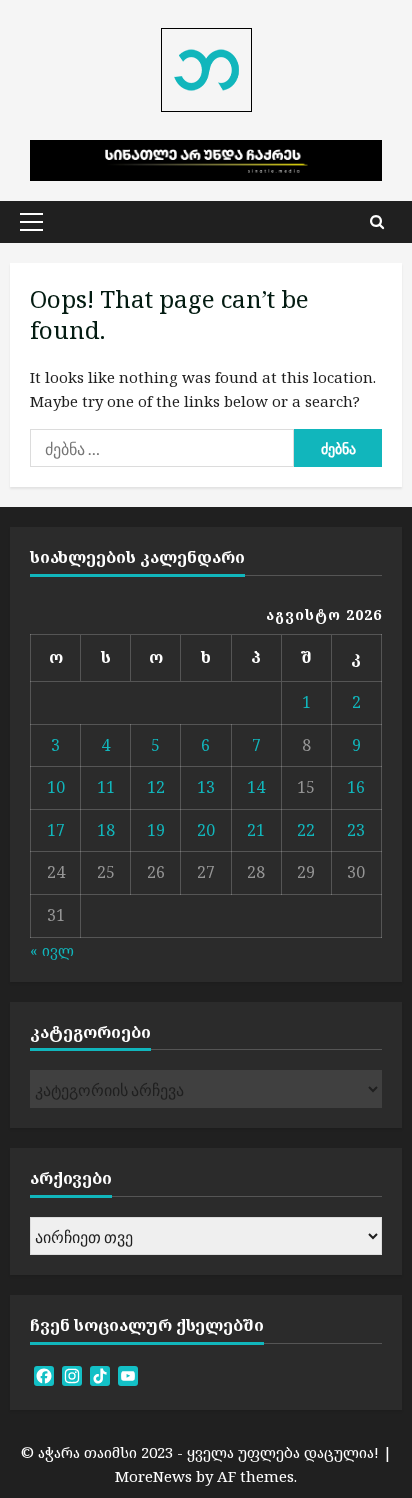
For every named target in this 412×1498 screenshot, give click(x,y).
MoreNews (153, 1476)
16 (356, 787)
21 (256, 830)
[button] (31, 222)
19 (156, 830)
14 (256, 787)
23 (356, 830)
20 (206, 830)
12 (156, 787)
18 (106, 830)
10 (56, 787)
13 (206, 787)
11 (106, 787)
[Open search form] (377, 222)
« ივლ (52, 950)
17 (56, 830)
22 (306, 830)
